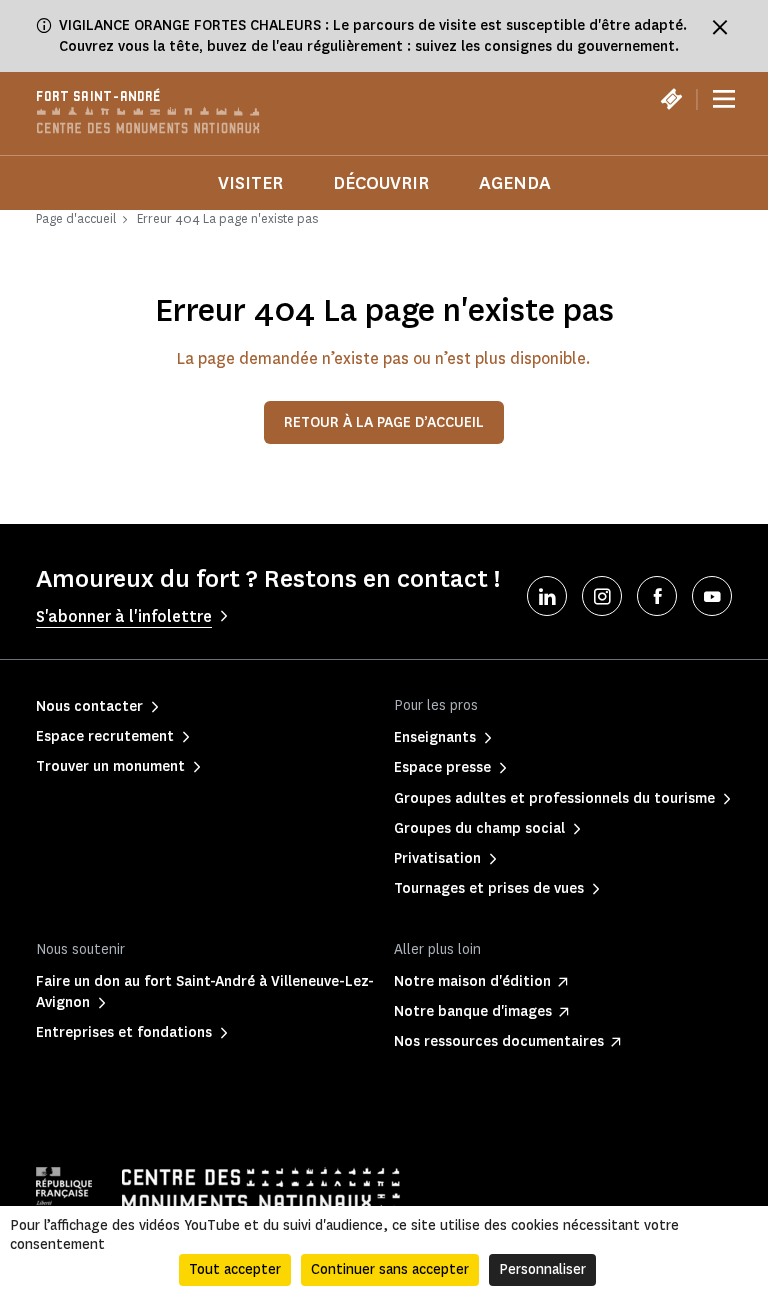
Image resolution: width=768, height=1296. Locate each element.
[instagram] (602, 596)
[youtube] (712, 596)
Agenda (515, 183)
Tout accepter (235, 1269)
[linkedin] (547, 596)
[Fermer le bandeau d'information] (720, 27)
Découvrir (381, 183)
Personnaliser (542, 1269)
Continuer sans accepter (390, 1269)
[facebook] (657, 596)
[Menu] (724, 100)
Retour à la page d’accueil (384, 422)
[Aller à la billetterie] (671, 99)
